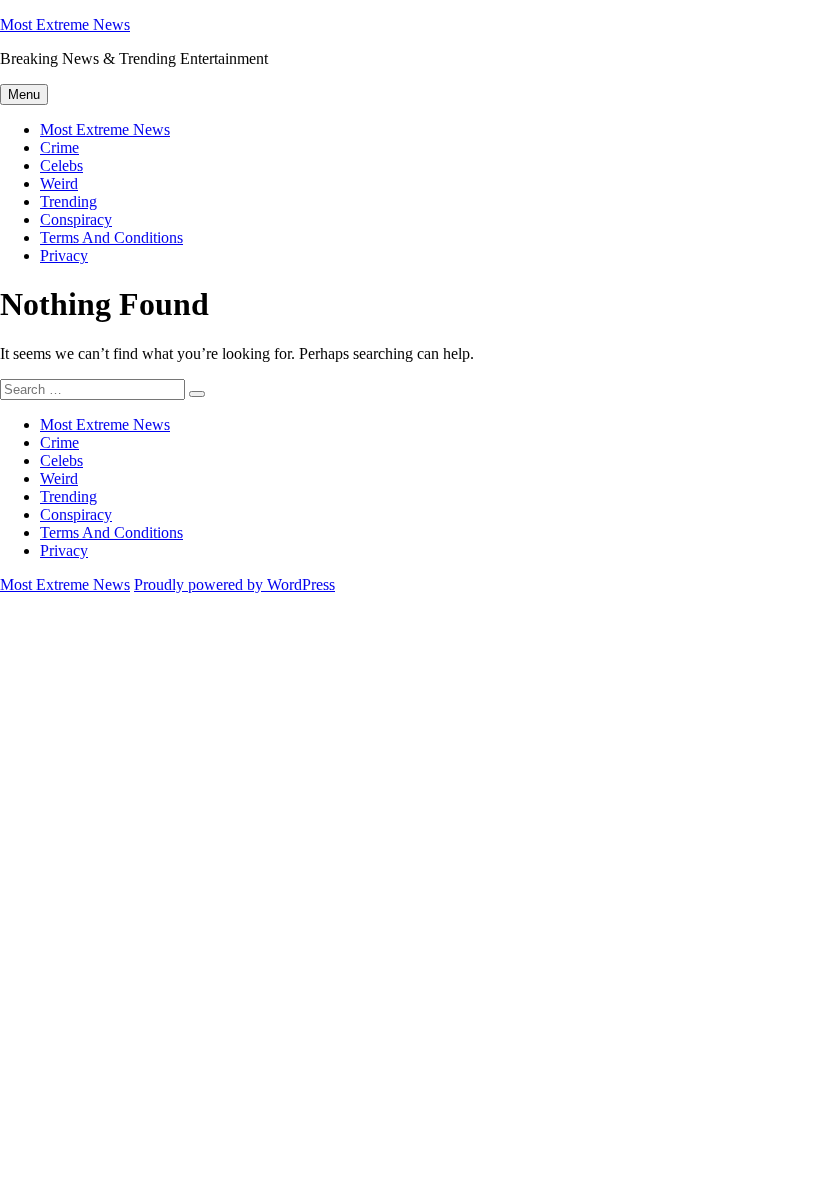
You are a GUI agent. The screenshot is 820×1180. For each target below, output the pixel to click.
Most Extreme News (65, 24)
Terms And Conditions (111, 237)
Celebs (61, 165)
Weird (59, 183)
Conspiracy (76, 219)
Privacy (64, 255)
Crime (59, 147)
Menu (24, 94)
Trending (68, 201)
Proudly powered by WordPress (234, 584)
